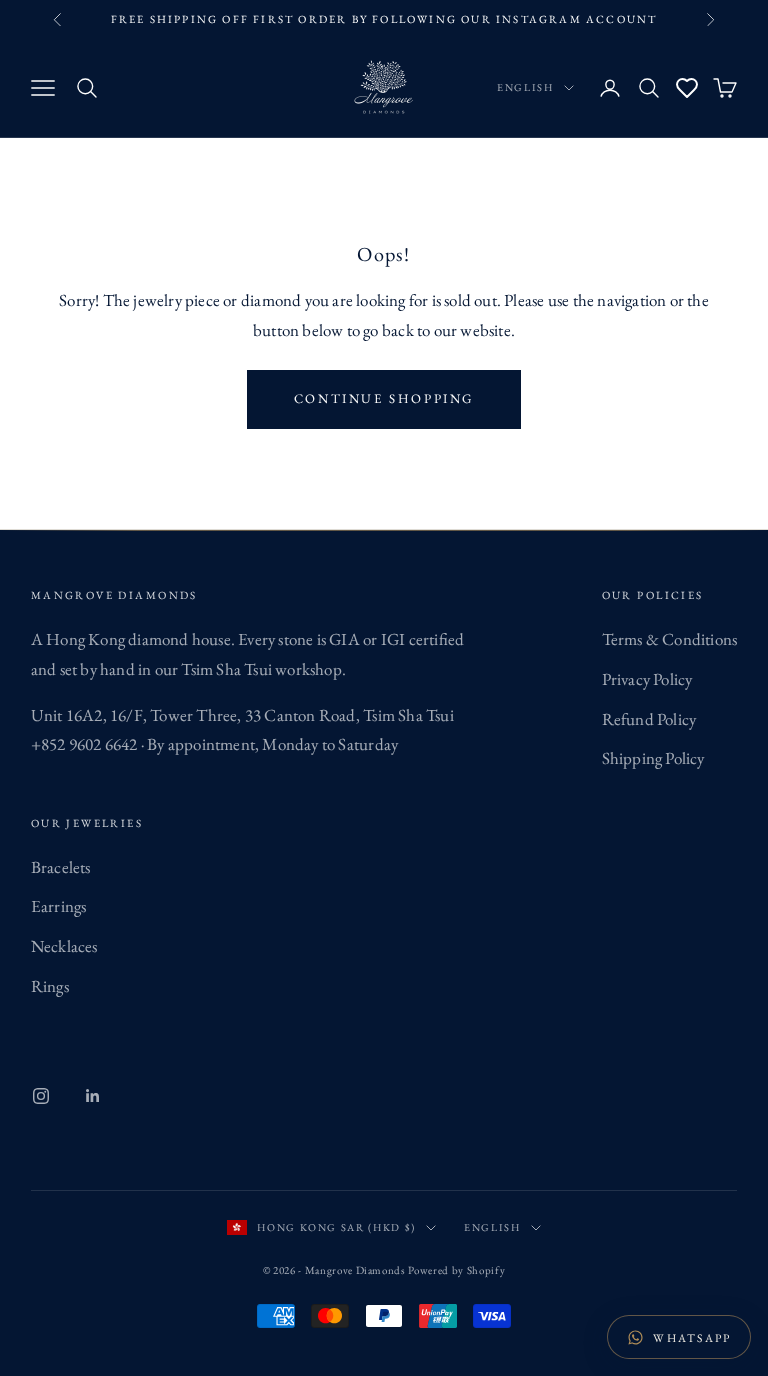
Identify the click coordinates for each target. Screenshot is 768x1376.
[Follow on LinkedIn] (93, 1096)
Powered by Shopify (456, 1270)
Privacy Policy (647, 679)
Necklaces (64, 946)
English (525, 87)
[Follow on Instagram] (41, 1096)
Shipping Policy (653, 758)
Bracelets (61, 867)
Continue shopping (384, 398)
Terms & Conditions (670, 639)
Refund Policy (649, 719)
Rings (50, 986)
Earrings (59, 906)
